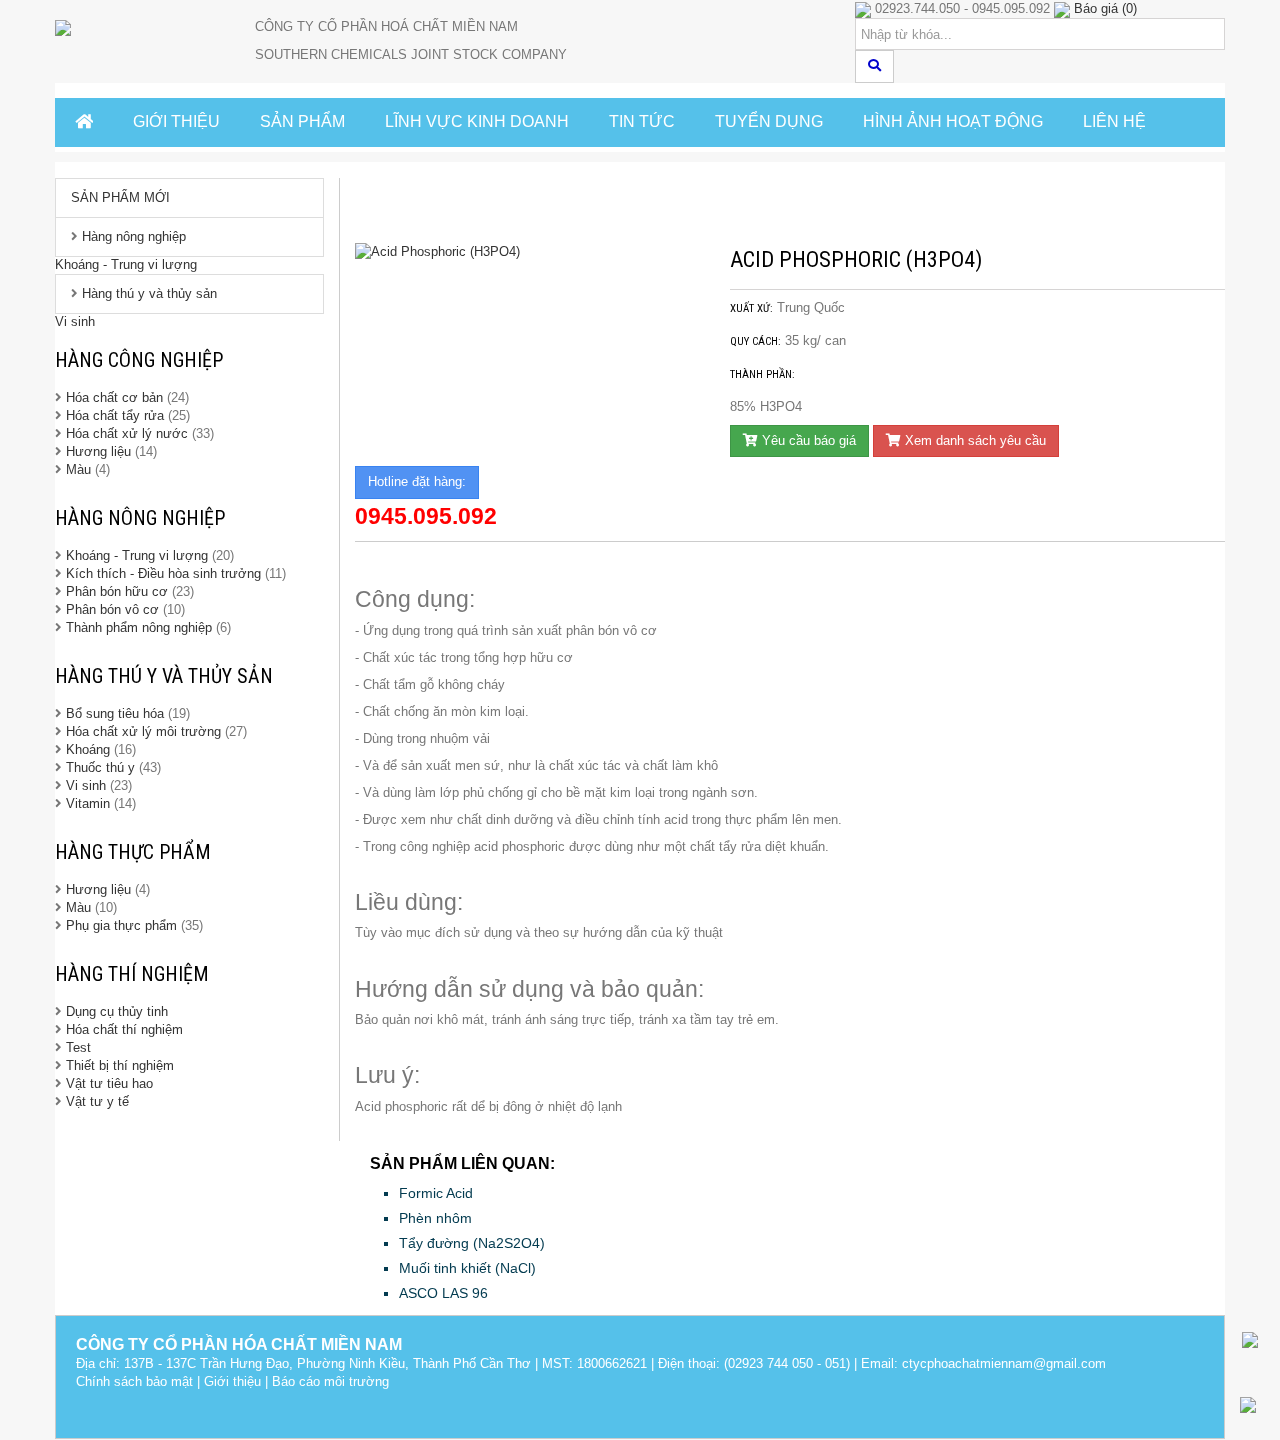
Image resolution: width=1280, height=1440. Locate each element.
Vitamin (88, 803)
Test (78, 1047)
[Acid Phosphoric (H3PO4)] (527, 252)
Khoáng (88, 749)
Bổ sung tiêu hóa (115, 713)
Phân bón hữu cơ (117, 591)
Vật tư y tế (97, 1101)
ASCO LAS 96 (443, 1293)
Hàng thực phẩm (133, 852)
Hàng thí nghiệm (132, 974)
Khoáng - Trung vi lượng (126, 264)
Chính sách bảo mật (134, 1381)
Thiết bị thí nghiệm (120, 1065)
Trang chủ (399, 209)
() (1105, 8)
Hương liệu (100, 451)
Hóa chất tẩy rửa (115, 415)
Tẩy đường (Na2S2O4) (472, 1243)
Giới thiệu (232, 1381)
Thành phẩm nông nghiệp (139, 627)
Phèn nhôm (435, 1218)
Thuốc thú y (100, 767)
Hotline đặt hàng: (417, 481)
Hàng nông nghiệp (134, 236)
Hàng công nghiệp (139, 360)
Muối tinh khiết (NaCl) (467, 1268)
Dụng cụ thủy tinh (117, 1011)
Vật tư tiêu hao (109, 1083)
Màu (80, 469)
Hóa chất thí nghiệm (124, 1029)
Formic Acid (436, 1193)
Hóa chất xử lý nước (127, 433)
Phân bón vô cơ (112, 609)
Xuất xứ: (751, 308)
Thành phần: (762, 374)
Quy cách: (755, 341)
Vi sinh (75, 321)
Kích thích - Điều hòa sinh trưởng (163, 573)
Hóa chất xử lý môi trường (143, 731)
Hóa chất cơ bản (114, 397)
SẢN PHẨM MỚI (120, 197)
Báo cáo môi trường (330, 1381)
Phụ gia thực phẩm (121, 925)
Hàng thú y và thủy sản (149, 293)
